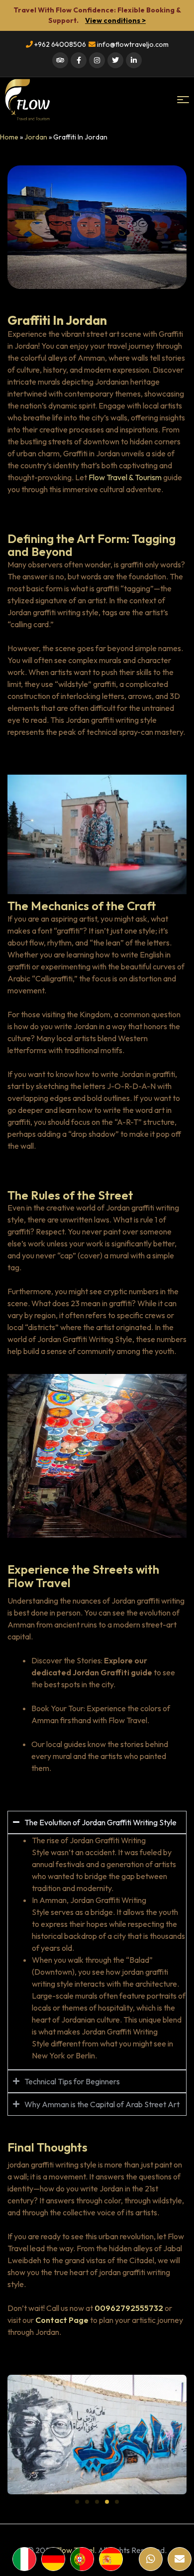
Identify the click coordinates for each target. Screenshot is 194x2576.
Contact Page (62, 2320)
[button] (77, 2502)
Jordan (36, 137)
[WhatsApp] (151, 2559)
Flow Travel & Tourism (125, 477)
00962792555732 (129, 2308)
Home (9, 137)
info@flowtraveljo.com (132, 44)
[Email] (180, 2559)
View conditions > (115, 20)
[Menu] (183, 100)
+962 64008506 (59, 44)
